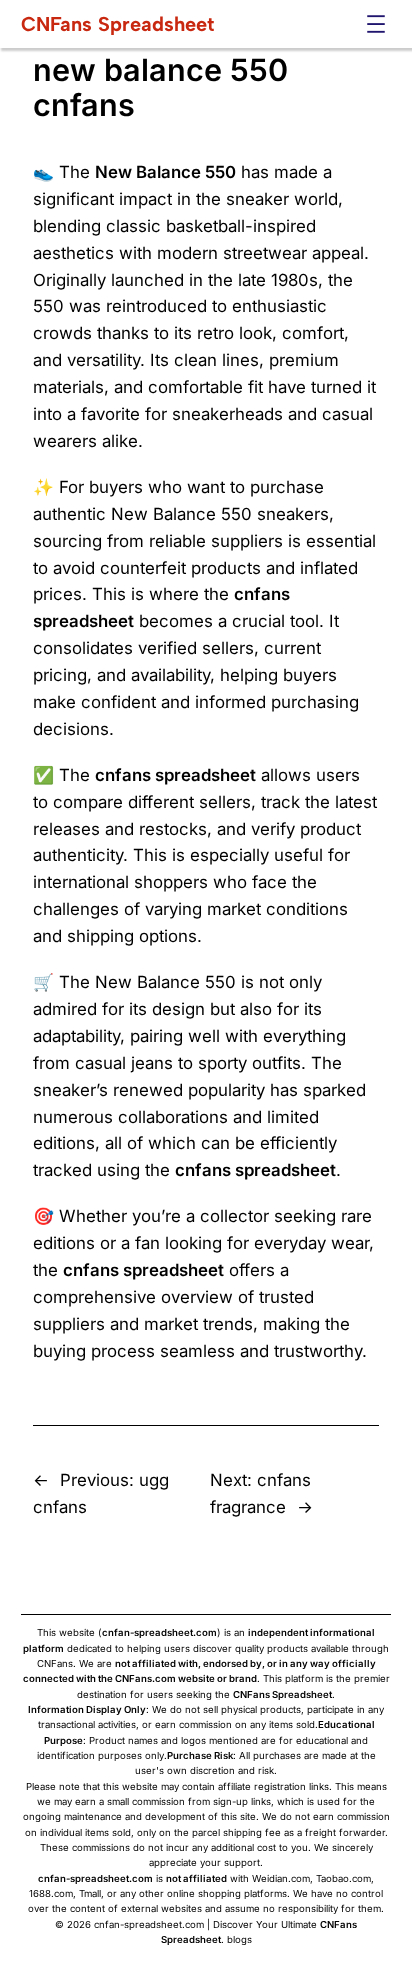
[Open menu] (376, 24)
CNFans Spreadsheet (117, 24)
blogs (239, 1939)
